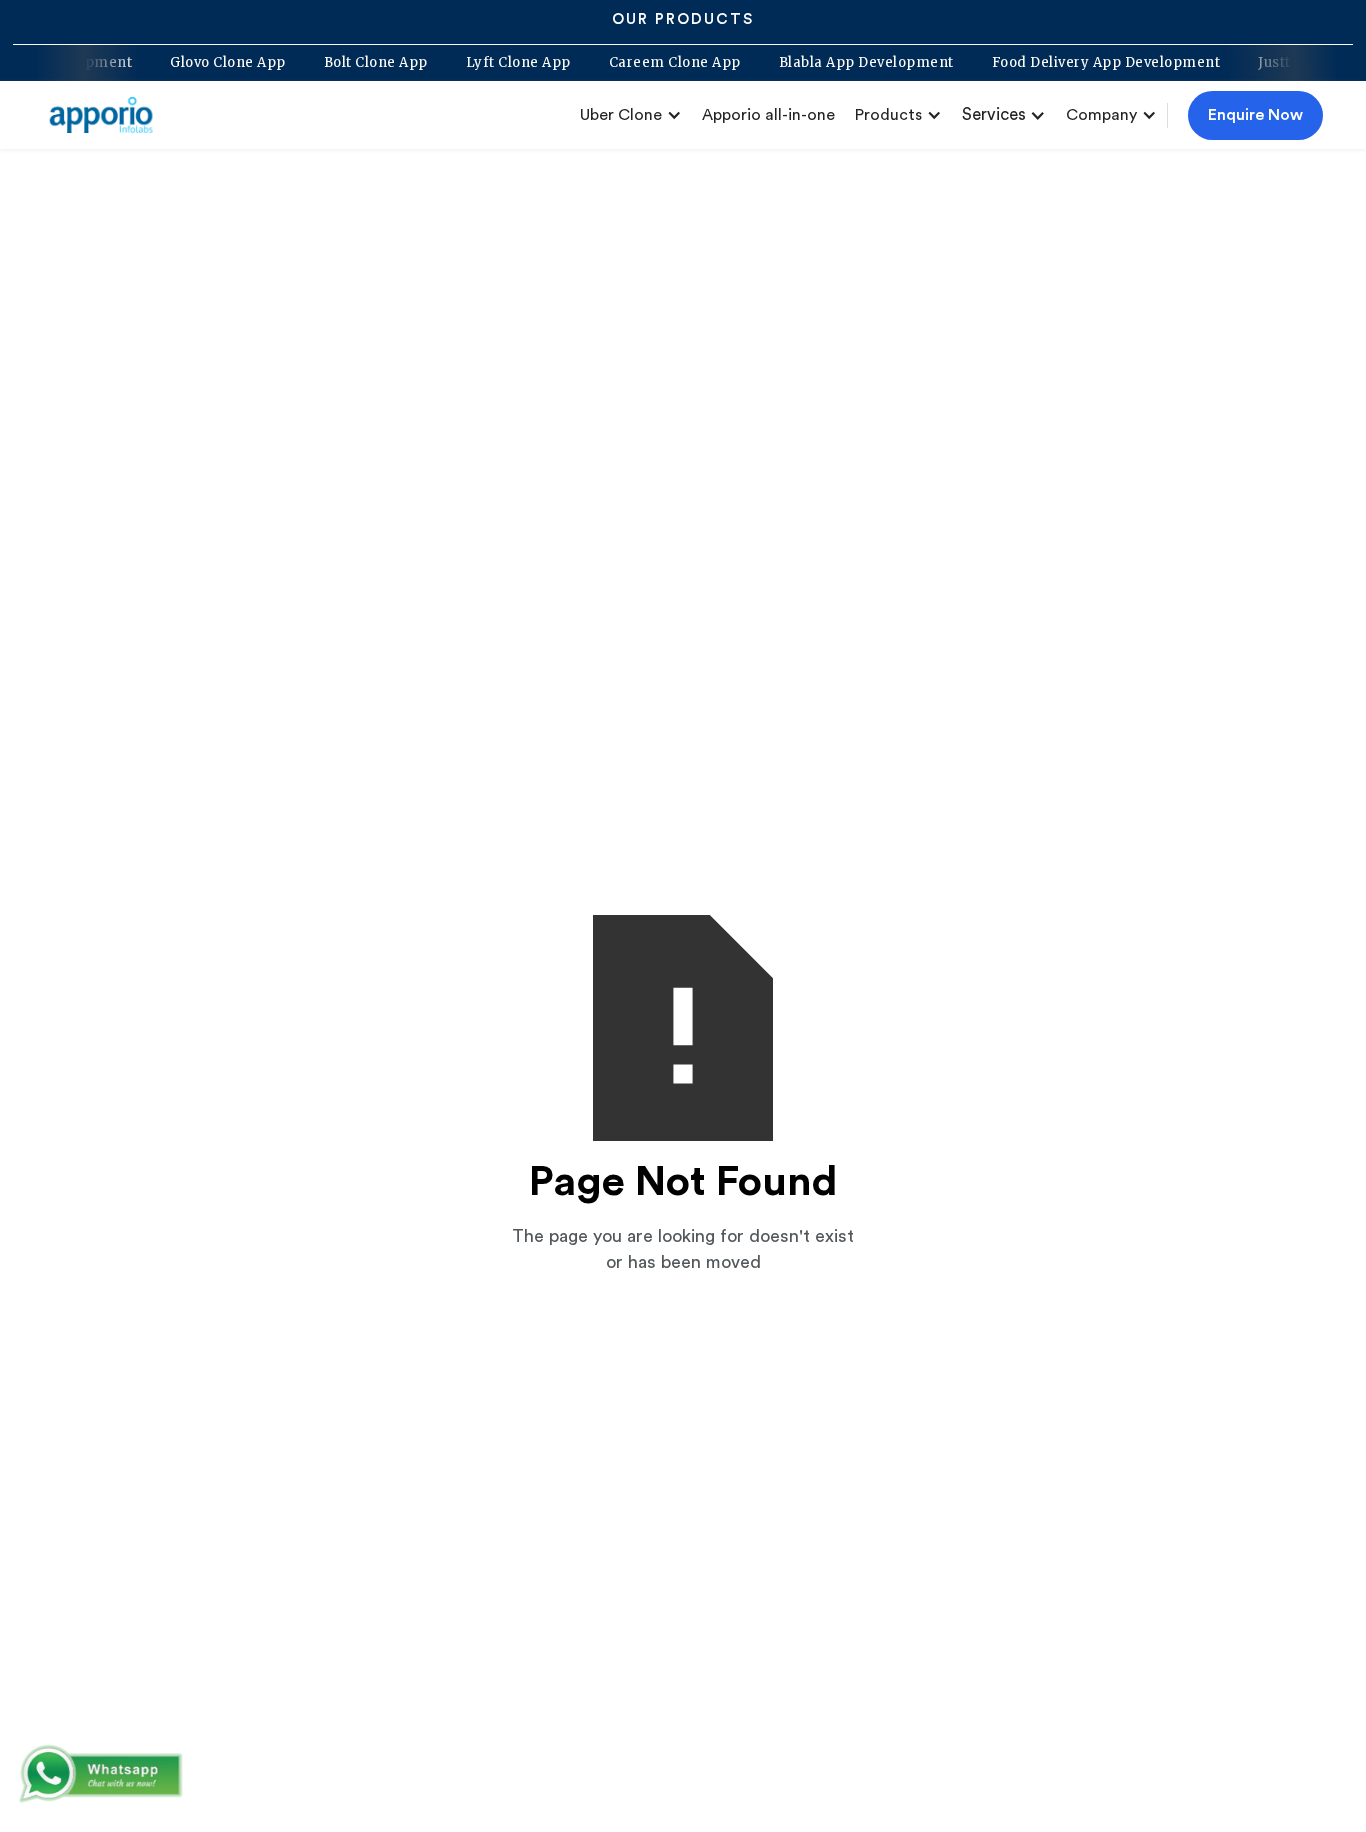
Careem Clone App (695, 63)
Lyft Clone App (538, 63)
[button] (631, 115)
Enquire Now (1255, 115)
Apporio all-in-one (768, 115)
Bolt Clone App (396, 63)
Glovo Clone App (248, 63)
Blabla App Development (886, 63)
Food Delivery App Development (1126, 63)
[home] (109, 115)
